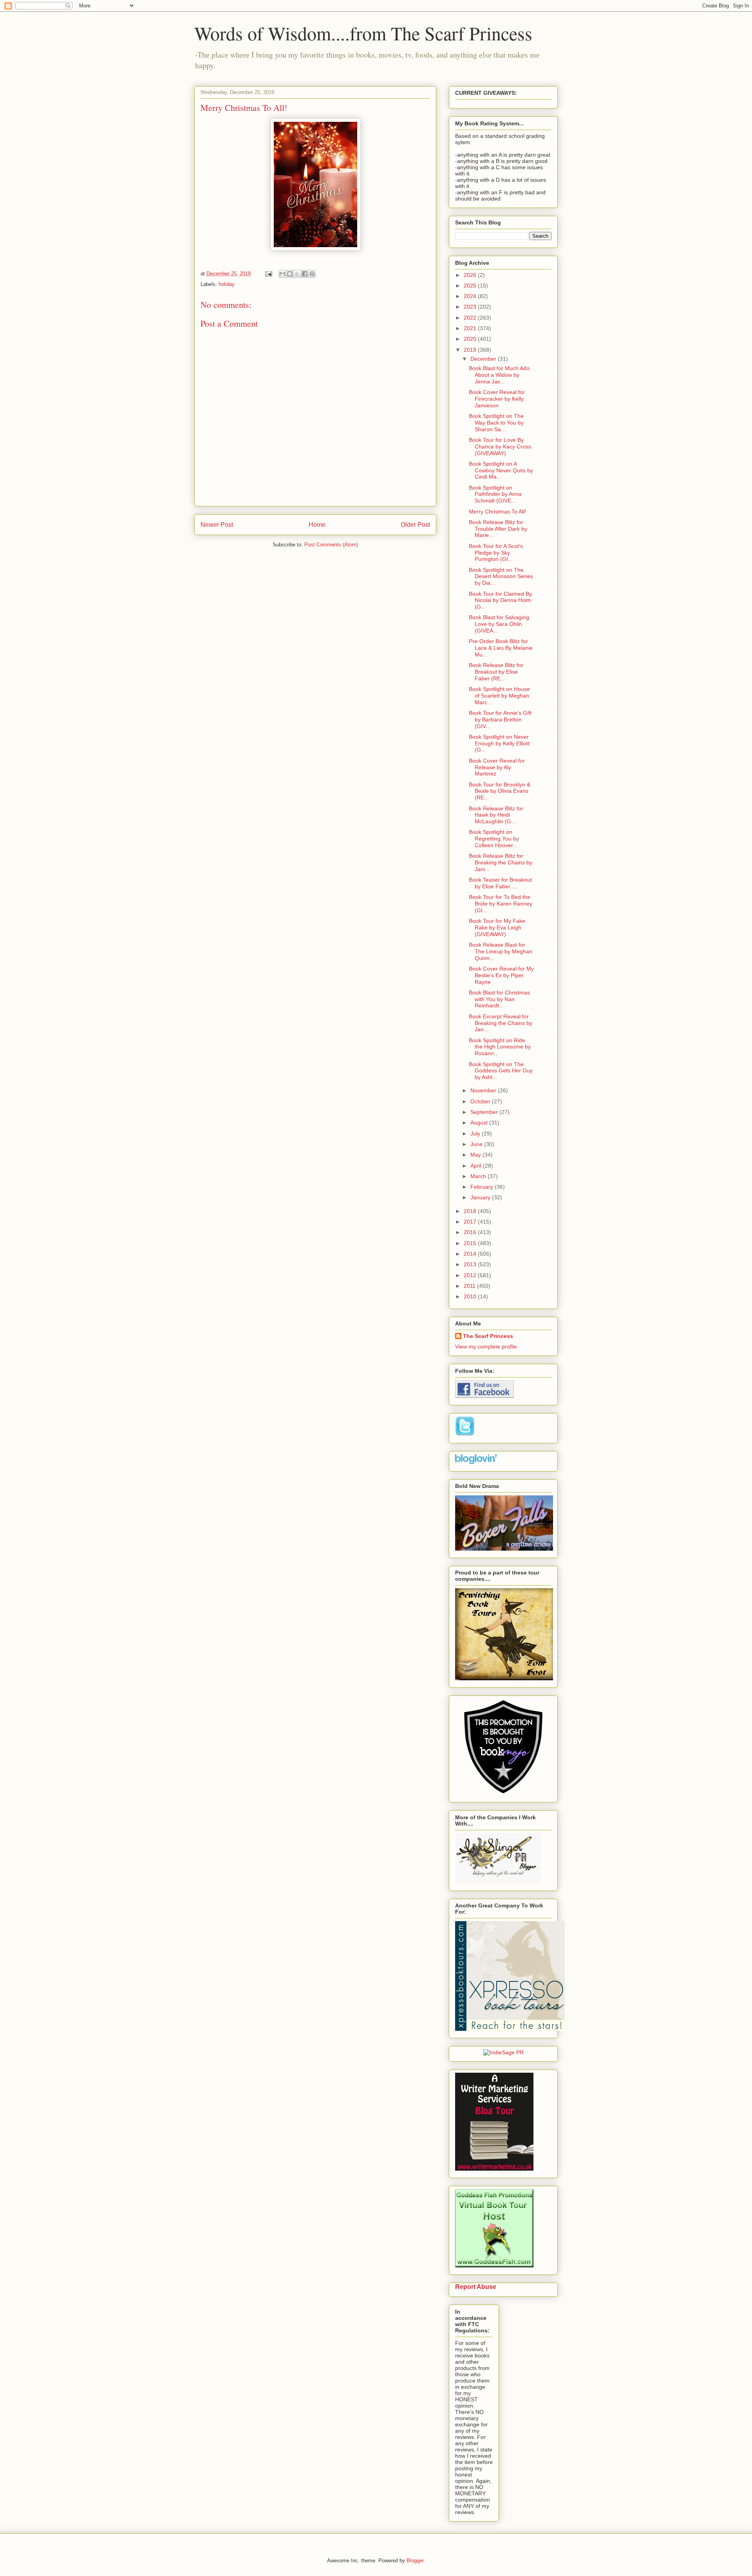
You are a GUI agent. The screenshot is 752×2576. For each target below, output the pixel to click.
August (480, 1123)
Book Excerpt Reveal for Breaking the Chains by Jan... (501, 1023)
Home (317, 525)
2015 (471, 1243)
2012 (471, 1275)
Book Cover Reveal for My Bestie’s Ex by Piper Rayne (501, 975)
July (476, 1133)
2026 (471, 275)
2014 (471, 1254)
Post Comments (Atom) (331, 545)
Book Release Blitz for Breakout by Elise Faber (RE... (496, 672)
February (483, 1187)
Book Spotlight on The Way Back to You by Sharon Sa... (496, 423)
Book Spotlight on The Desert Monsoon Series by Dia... (501, 577)
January (481, 1197)
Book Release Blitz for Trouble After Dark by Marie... (498, 529)
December (484, 359)
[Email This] (282, 274)
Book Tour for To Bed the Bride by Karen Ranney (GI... (501, 904)
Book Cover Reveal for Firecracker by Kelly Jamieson (497, 399)
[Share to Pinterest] (312, 274)
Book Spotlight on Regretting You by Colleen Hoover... (494, 839)
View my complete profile (486, 1347)
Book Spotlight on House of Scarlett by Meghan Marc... (499, 696)
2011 (470, 1286)
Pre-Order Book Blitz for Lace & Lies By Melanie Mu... (501, 648)
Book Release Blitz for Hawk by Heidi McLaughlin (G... (496, 815)
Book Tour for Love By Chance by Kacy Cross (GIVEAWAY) (500, 447)
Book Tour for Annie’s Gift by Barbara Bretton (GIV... (500, 719)
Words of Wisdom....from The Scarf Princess (363, 33)
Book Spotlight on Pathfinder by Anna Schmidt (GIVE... (495, 494)
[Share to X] (297, 274)
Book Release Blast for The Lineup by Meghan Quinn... (501, 951)
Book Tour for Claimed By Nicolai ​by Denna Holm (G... (500, 600)
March (479, 1176)
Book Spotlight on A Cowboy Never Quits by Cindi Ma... (501, 470)
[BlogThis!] (290, 274)
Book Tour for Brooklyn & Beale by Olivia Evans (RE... (500, 791)
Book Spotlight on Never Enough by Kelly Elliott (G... (499, 743)
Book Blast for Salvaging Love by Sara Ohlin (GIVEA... (499, 624)
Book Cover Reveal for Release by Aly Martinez (497, 767)
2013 (471, 1264)
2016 (471, 1232)
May (476, 1155)
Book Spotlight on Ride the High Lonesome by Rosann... (500, 1047)
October (481, 1101)
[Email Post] (268, 274)
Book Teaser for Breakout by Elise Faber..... (500, 883)
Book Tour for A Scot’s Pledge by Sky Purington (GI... (496, 553)
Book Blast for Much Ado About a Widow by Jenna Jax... (499, 375)
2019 (471, 350)
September (485, 1112)
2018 (471, 1211)
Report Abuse (476, 2287)
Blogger (415, 2561)
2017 (471, 1222)
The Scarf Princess (488, 1336)
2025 (471, 286)
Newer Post (217, 525)
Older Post (415, 525)
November (484, 1090)
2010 (471, 1296)
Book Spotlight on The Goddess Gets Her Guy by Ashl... (501, 1071)
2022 (471, 318)
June (477, 1144)
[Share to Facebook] (305, 274)
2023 (471, 307)
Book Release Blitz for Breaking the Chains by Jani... (501, 862)
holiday (227, 284)
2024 (471, 296)
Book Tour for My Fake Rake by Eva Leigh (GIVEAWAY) (497, 927)
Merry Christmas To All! (497, 512)
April (477, 1166)
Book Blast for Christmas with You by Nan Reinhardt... (499, 999)
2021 (471, 328)
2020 (471, 339)
